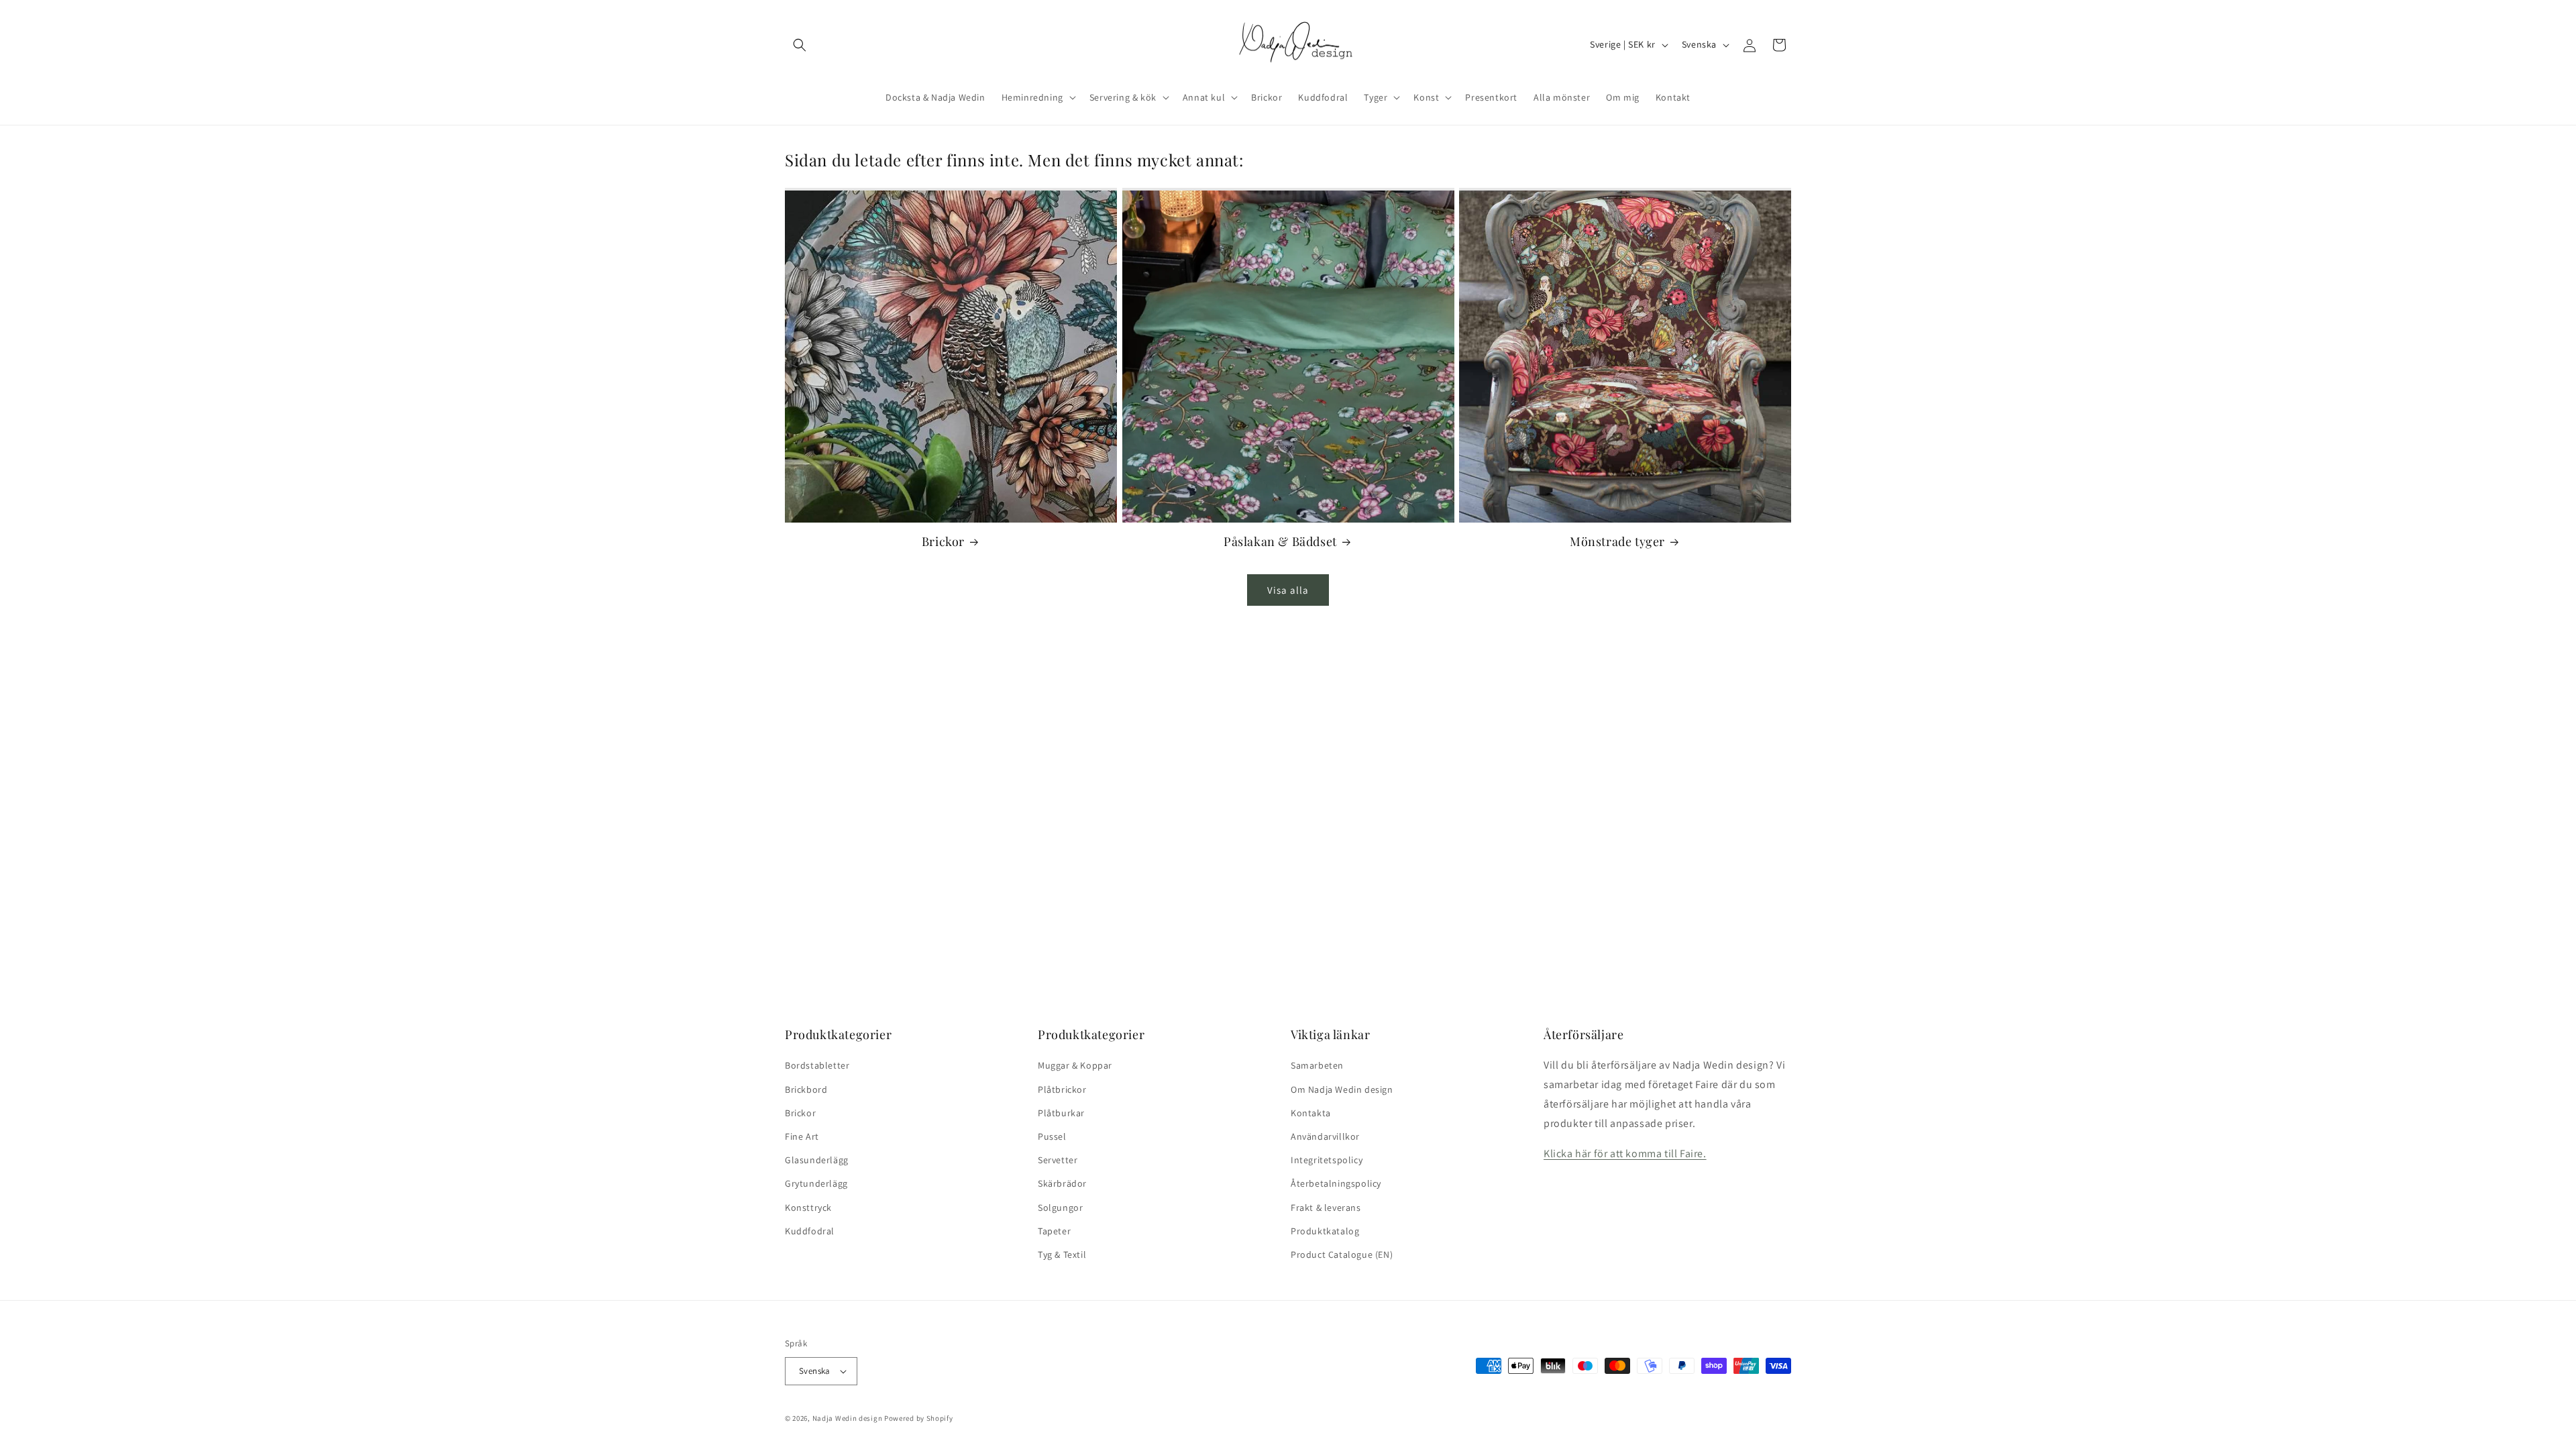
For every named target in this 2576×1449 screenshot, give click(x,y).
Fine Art (802, 1136)
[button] (800, 45)
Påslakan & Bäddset (1280, 542)
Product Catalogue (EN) (1342, 1254)
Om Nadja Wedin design (1342, 1089)
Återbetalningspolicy (1336, 1183)
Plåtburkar (1061, 1113)
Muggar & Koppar (1075, 1065)
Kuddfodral (810, 1231)
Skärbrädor (1062, 1183)
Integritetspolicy (1327, 1160)
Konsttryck (808, 1207)
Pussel (1052, 1136)
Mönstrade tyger (1617, 542)
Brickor (943, 542)
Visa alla (1288, 590)
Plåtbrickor (1062, 1089)
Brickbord (806, 1089)
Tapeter (1054, 1231)
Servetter (1058, 1160)
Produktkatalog (1325, 1231)
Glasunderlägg (817, 1160)
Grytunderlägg (816, 1183)
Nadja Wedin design (848, 1418)
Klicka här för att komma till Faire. (1625, 1153)
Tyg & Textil (1062, 1254)
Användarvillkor (1325, 1136)
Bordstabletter (817, 1065)
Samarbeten (1317, 1065)
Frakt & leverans (1326, 1207)
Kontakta (1311, 1113)
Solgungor (1060, 1207)
